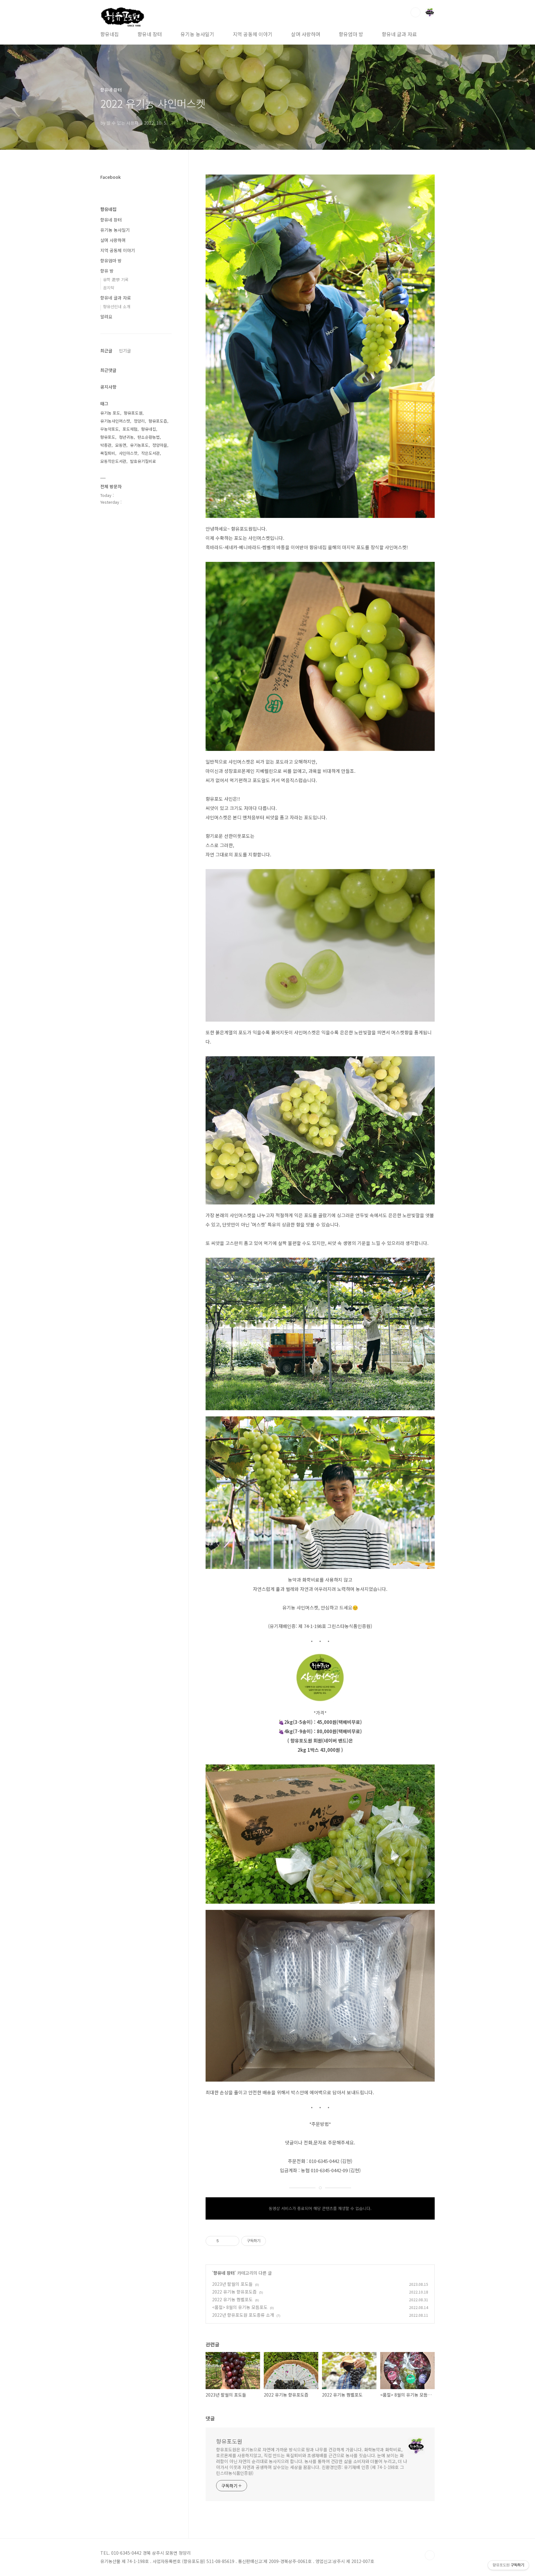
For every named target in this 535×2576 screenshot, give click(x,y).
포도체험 (130, 429)
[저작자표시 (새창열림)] (269, 2241)
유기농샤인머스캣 (115, 421)
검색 (415, 12)
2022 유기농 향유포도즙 (234, 2292)
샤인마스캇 (128, 453)
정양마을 (160, 445)
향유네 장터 (150, 34)
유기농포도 (139, 445)
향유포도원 (229, 2441)
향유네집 (110, 34)
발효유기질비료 (143, 461)
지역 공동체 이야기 (253, 34)
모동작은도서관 (113, 461)
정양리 (139, 421)
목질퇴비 (108, 453)
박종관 (106, 445)
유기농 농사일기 (197, 34)
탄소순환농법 (149, 437)
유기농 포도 (110, 413)
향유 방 (107, 271)
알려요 (106, 317)
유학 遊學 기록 (116, 280)
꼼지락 (109, 288)
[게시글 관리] (232, 2241)
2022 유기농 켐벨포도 (232, 2299)
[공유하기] (225, 2241)
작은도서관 (150, 453)
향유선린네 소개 (117, 306)
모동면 (121, 445)
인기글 (125, 351)
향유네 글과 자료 (399, 34)
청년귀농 (126, 437)
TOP (430, 2555)
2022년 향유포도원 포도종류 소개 (243, 2315)
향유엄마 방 (351, 34)
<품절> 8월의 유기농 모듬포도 (240, 2307)
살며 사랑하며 (306, 34)
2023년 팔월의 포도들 (232, 2284)
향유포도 (108, 437)
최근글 (106, 351)
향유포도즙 (158, 421)
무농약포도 (110, 429)
